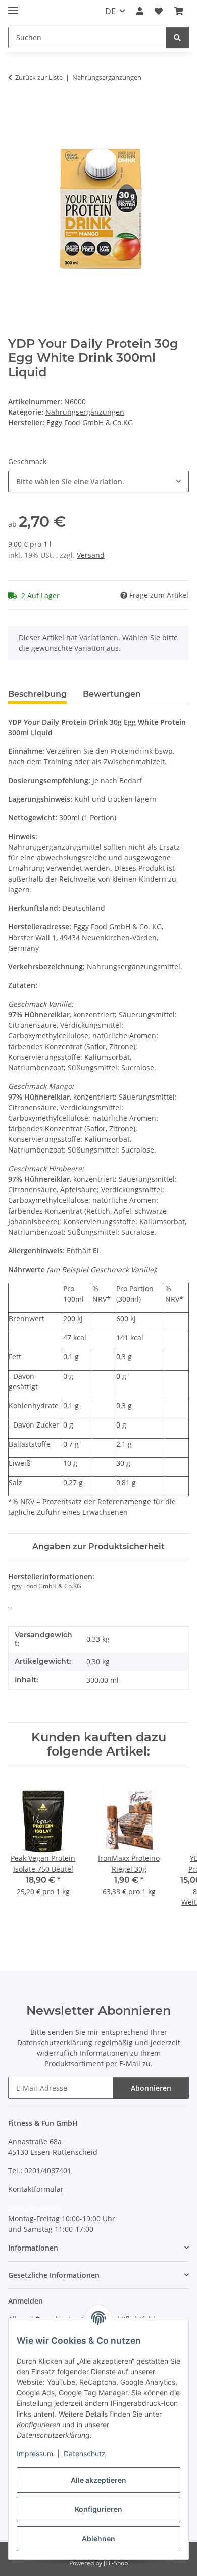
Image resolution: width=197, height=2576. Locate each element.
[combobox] (98, 482)
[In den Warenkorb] (16, 109)
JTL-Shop (116, 2563)
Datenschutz (85, 2454)
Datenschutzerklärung (55, 2042)
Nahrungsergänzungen (85, 412)
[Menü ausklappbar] (13, 6)
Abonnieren (151, 2088)
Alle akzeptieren (98, 2480)
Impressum (35, 2454)
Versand (91, 555)
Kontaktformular (36, 2189)
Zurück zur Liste (39, 77)
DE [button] (110, 11)
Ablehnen (98, 2538)
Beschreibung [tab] (37, 694)
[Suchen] (177, 38)
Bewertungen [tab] (112, 694)
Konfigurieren (98, 2509)
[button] (140, 11)
